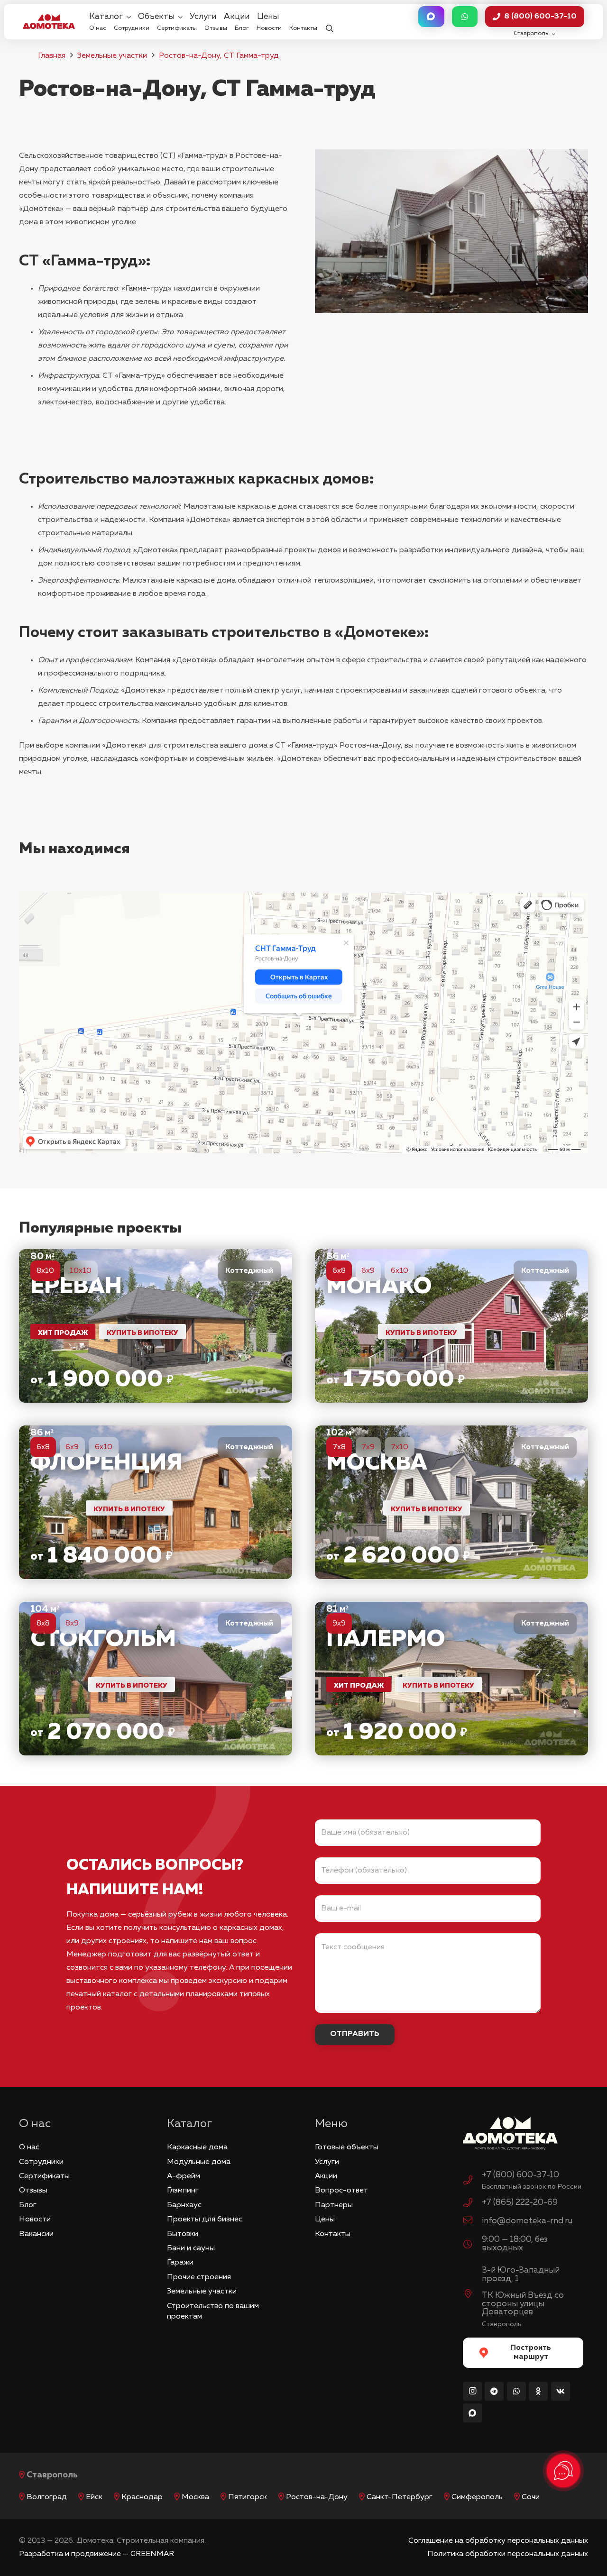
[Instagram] (472, 2391)
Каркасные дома (197, 2147)
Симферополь (477, 2497)
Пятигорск (248, 2497)
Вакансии (36, 2234)
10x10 (81, 1271)
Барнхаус (184, 2205)
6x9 (368, 1271)
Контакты (333, 2234)
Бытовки (183, 2234)
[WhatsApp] (516, 2391)
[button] (329, 22)
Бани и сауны (191, 2248)
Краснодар (142, 2497)
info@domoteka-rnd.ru (527, 2221)
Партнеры (334, 2205)
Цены (325, 2220)
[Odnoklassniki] (538, 2391)
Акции (326, 2176)
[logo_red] (49, 21)
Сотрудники (41, 2162)
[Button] (431, 17)
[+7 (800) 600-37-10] (472, 2182)
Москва (195, 2497)
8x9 (72, 1624)
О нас (29, 2147)
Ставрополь (52, 2475)
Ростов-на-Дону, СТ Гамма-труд (219, 56)
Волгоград (47, 2497)
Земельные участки (112, 56)
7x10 (400, 1447)
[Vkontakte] (561, 2391)
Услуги (327, 2162)
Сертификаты (44, 2176)
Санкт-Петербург (400, 2497)
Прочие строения (199, 2277)
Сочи (531, 2497)
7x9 (368, 1447)
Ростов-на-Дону (317, 2497)
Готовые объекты (347, 2147)
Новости (35, 2220)
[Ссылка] (156, 1326)
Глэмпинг (183, 2191)
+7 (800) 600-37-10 (520, 2175)
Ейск (94, 2497)
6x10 (400, 1271)
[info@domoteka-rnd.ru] (472, 2221)
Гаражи (180, 2263)
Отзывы (33, 2191)
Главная (52, 56)
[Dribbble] (472, 2413)
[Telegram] (494, 2391)
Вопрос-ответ (341, 2191)
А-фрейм (184, 2176)
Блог (28, 2205)
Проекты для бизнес (205, 2220)
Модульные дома (199, 2162)
